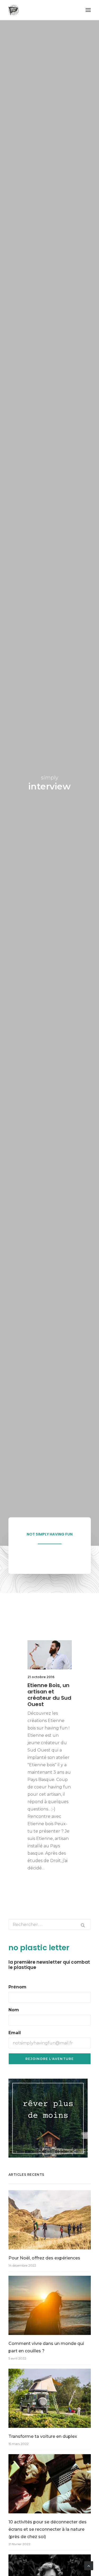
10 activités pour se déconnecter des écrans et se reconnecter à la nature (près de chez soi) (48, 2529)
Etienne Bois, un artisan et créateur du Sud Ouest (49, 1695)
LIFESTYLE (57, 1648)
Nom (14, 2010)
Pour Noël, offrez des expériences (44, 2258)
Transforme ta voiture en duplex (43, 2436)
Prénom (17, 1987)
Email (15, 2033)
